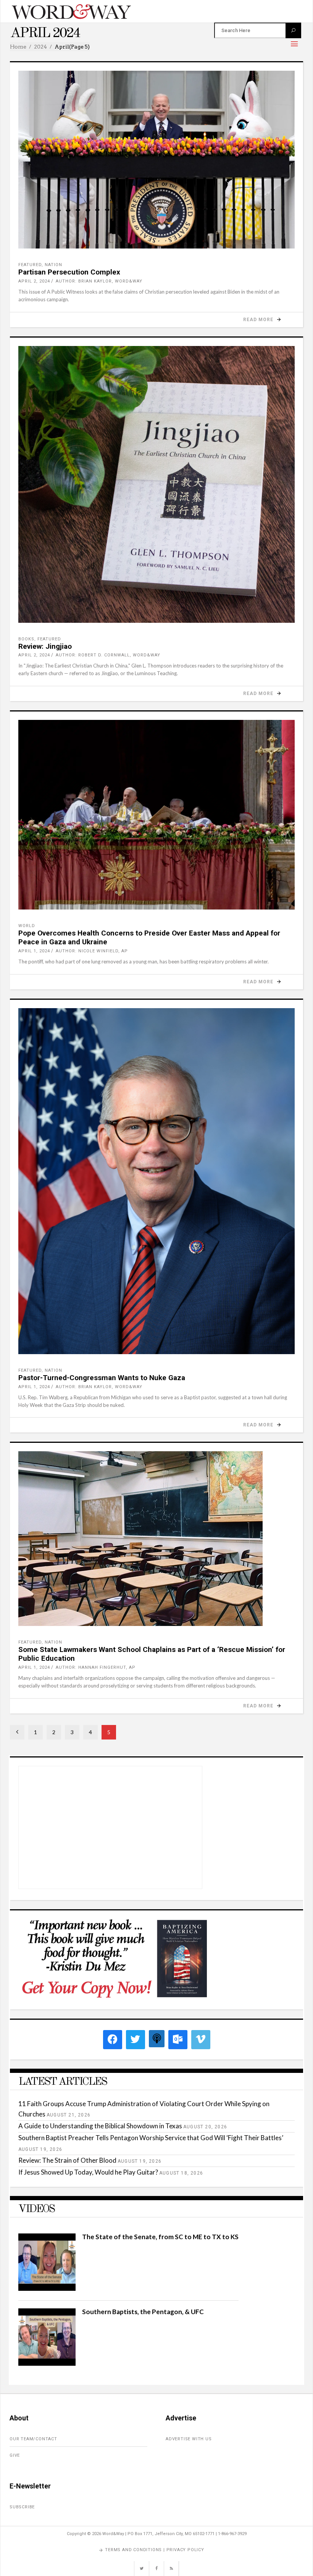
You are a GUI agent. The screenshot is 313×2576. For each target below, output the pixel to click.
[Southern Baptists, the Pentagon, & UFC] (47, 2363)
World (27, 926)
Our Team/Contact (33, 2439)
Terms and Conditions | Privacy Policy (155, 2550)
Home (18, 47)
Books (26, 639)
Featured (30, 265)
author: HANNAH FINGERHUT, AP (96, 1667)
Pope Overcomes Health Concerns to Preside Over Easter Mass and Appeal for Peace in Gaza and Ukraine (149, 937)
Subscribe (22, 2507)
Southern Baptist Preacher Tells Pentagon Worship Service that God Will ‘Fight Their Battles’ (151, 2138)
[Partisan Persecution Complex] (156, 160)
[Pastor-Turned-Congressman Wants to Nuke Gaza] (156, 1181)
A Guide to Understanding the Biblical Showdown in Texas (100, 2126)
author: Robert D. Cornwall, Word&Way (108, 655)
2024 (40, 47)
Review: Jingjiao (45, 646)
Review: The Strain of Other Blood (67, 2160)
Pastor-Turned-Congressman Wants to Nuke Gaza (102, 1378)
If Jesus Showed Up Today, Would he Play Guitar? (88, 2172)
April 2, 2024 (34, 281)
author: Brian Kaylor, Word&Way (99, 281)
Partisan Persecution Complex (69, 272)
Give (15, 2455)
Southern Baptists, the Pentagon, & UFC (143, 2312)
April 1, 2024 (34, 951)
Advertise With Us (189, 2439)
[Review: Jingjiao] (156, 484)
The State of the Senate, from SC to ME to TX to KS (160, 2237)
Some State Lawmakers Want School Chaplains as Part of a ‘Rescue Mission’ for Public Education (152, 1654)
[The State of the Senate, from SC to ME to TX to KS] (47, 2288)
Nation (53, 265)
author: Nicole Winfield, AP (92, 951)
